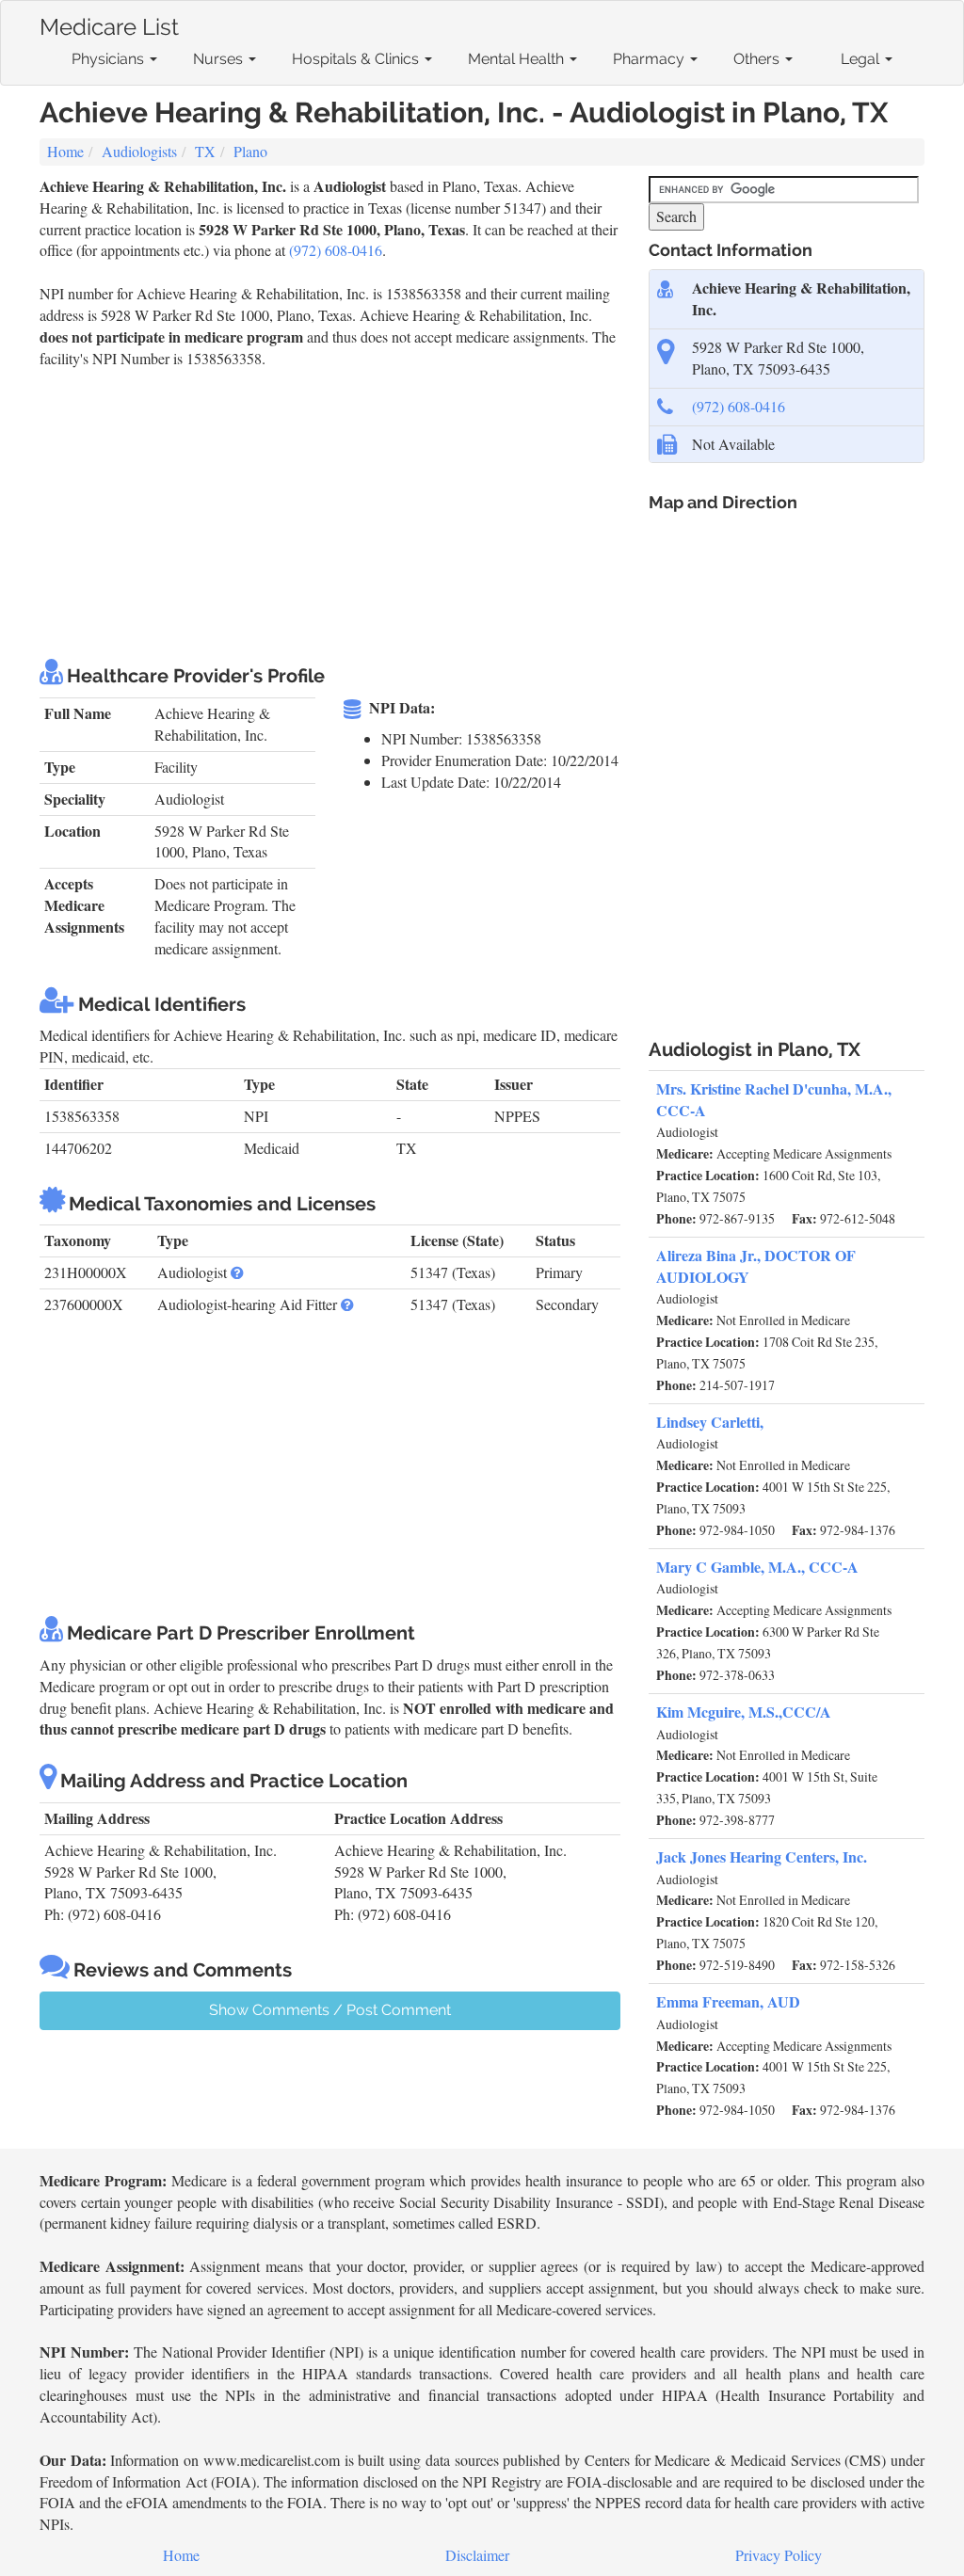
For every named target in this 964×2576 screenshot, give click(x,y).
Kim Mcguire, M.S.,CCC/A (744, 1712)
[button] (237, 1272)
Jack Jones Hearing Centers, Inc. (762, 1856)
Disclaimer (477, 2555)
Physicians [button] (110, 59)
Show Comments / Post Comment (330, 2010)
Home (65, 151)
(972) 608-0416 (336, 250)
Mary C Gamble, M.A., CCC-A (757, 1567)
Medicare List (109, 23)
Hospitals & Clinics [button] (357, 59)
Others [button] (758, 59)
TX (205, 151)
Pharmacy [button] (651, 59)
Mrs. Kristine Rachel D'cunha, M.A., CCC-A (774, 1099)
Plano (250, 151)
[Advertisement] (382, 510)
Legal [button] (862, 59)
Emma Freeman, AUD (728, 2001)
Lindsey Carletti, (710, 1422)
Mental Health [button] (518, 59)
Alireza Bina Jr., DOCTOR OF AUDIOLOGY (756, 1266)
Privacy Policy (779, 2555)
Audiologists (139, 151)
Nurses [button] (220, 59)
